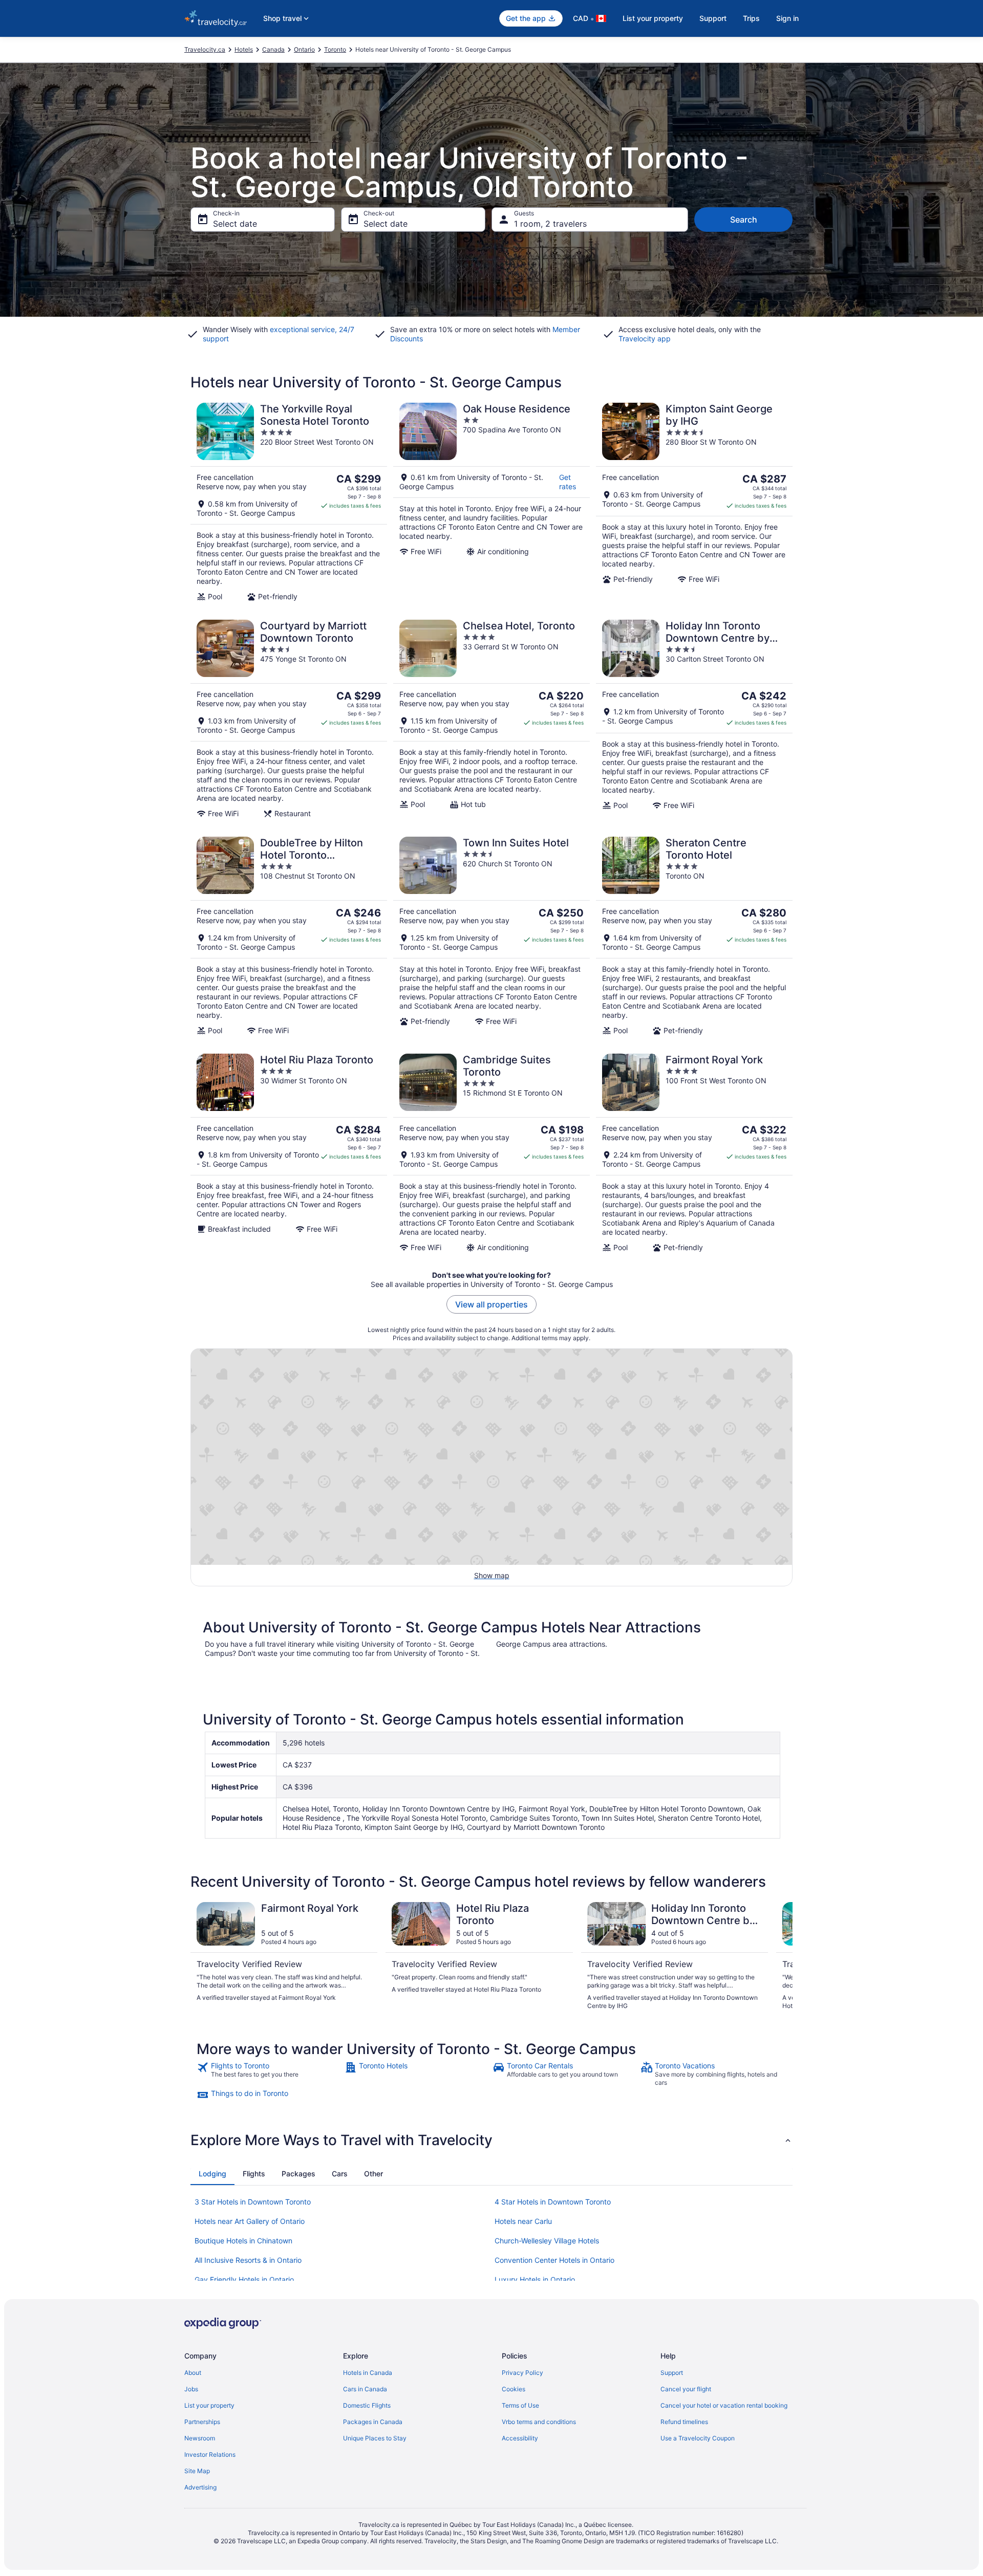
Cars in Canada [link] (365, 2389)
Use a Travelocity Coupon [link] (698, 2438)
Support (713, 18)
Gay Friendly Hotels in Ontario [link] (244, 2279)
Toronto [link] (335, 49)
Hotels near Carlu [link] (523, 2221)
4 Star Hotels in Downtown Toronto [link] (553, 2202)
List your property (653, 18)
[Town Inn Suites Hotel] (491, 936)
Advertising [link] (200, 2487)
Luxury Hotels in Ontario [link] (535, 2279)
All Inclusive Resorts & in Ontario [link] (248, 2260)
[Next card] (780, 1956)
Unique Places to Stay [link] (375, 2438)
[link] (270, 2074)
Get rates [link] (568, 482)
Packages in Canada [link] (373, 2422)
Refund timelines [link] (684, 2422)
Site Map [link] (197, 2471)
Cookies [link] (514, 2389)
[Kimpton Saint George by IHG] (694, 502)
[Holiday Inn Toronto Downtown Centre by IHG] (694, 719)
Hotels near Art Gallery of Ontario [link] (250, 2221)
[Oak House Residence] (491, 502)
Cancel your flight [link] (686, 2389)
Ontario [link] (304, 49)
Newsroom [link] (200, 2438)
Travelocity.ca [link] (205, 49)
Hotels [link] (244, 49)
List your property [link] (209, 2405)
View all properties (491, 1304)
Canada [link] (273, 49)
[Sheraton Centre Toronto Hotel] (694, 936)
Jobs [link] (191, 2389)
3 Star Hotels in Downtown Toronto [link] (253, 2202)
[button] (491, 2140)
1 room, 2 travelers (550, 224)
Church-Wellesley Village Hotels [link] (547, 2241)
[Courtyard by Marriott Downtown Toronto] (289, 719)
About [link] (193, 2373)
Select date (235, 224)
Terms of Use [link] (520, 2405)
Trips (751, 18)
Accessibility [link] (520, 2438)
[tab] (212, 2174)
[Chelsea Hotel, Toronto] (491, 719)
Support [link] (672, 2373)
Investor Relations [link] (210, 2454)
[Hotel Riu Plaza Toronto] (289, 1153)
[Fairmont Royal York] (694, 1153)
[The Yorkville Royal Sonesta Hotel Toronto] (289, 502)
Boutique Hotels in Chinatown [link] (243, 2241)
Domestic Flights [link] (367, 2405)
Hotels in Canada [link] (368, 2373)
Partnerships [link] (202, 2422)
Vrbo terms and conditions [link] (539, 2422)
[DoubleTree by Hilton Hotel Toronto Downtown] (289, 936)
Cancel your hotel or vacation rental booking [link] (724, 2405)
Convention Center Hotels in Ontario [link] (554, 2260)
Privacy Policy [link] (522, 2373)
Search (744, 220)
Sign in (787, 18)
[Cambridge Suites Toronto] (491, 1153)
